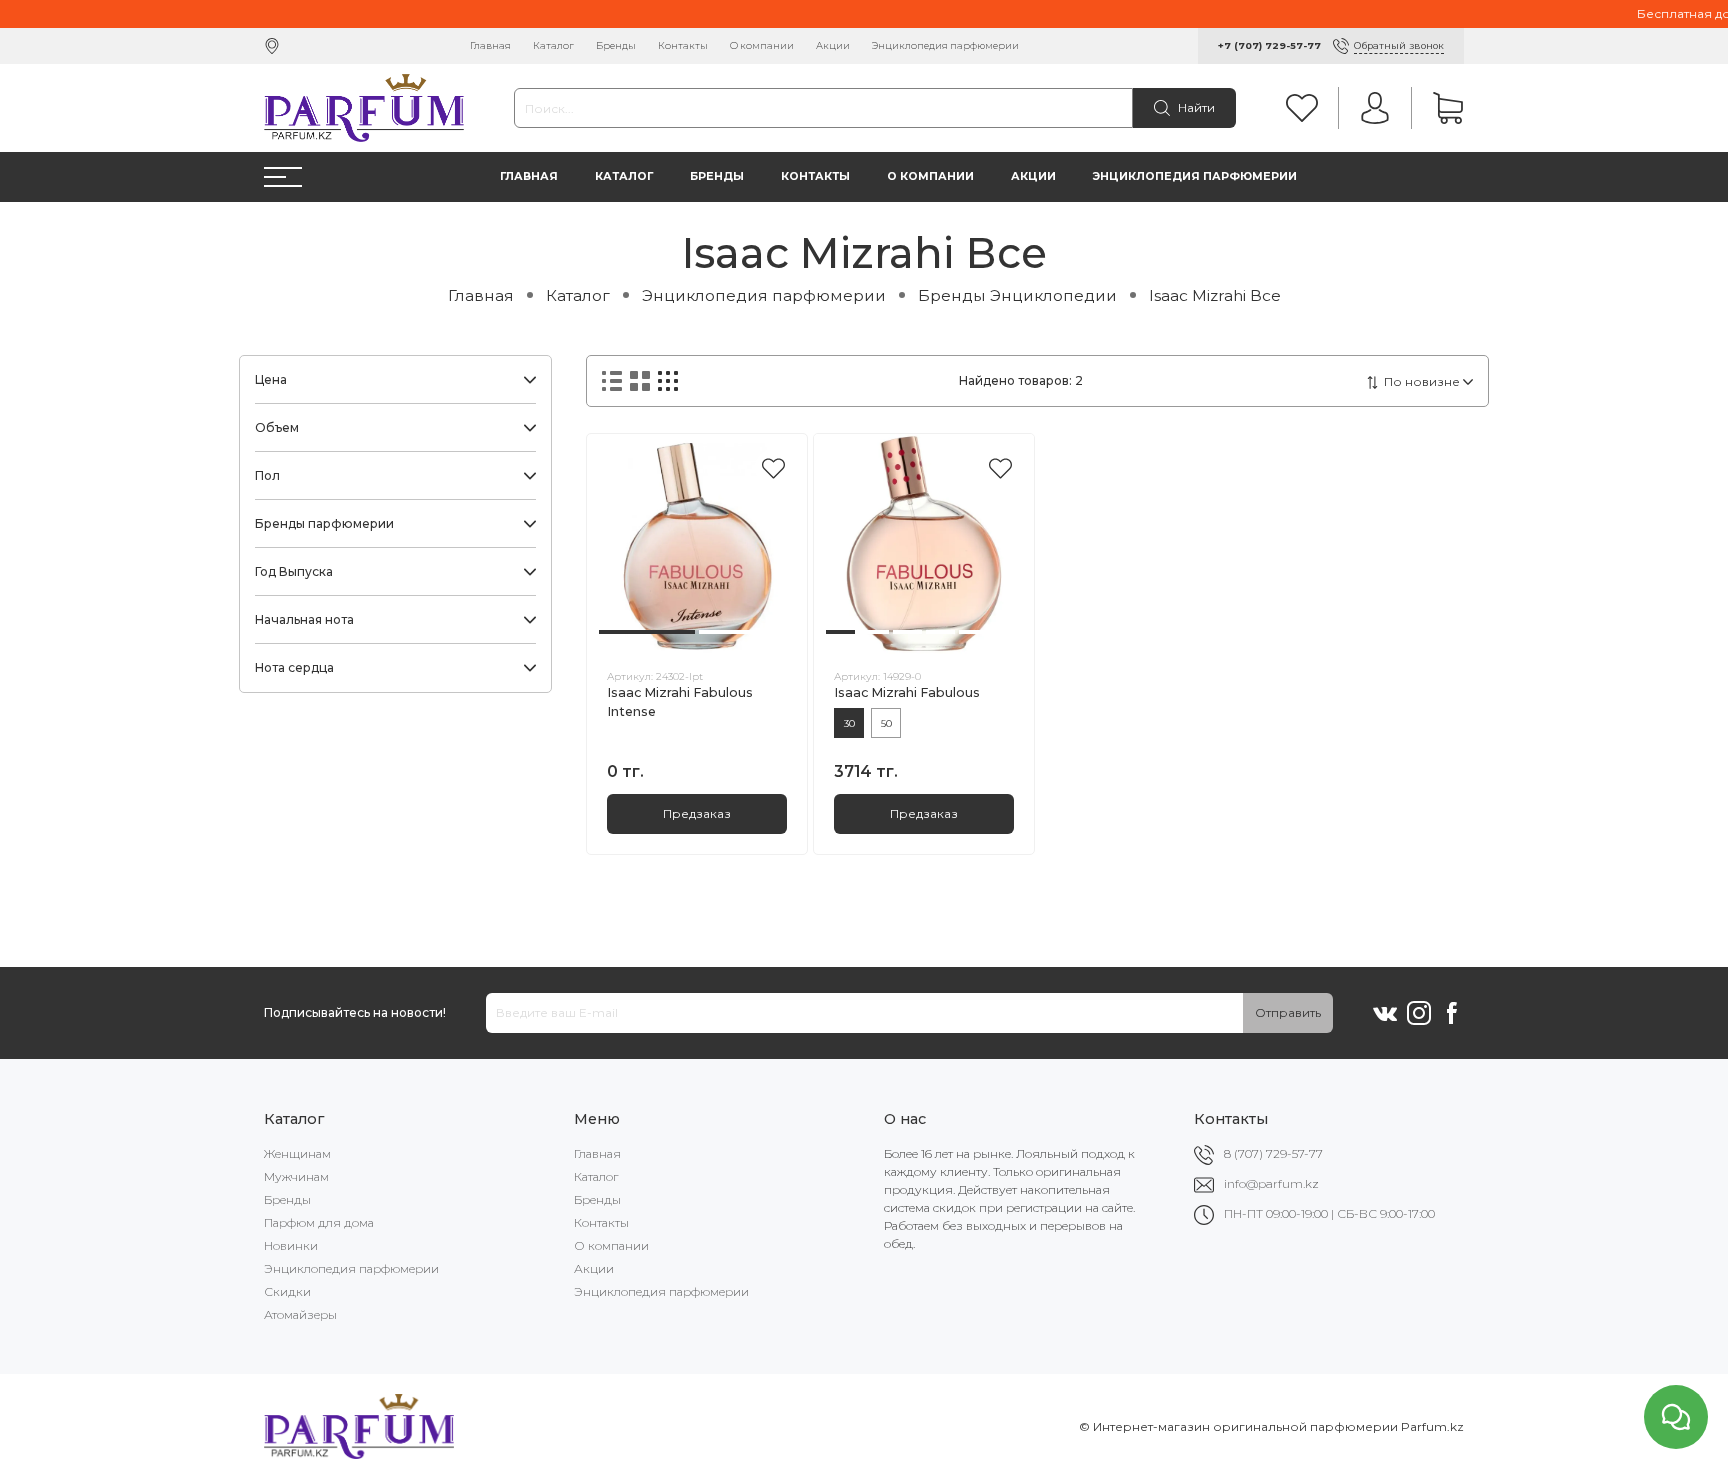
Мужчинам (296, 1176)
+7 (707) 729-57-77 (1269, 45)
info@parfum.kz (1271, 1183)
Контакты (683, 45)
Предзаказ (697, 813)
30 (849, 723)
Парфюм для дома (319, 1222)
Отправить (1288, 1012)
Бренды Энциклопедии (1017, 295)
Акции (833, 45)
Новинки (291, 1245)
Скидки (287, 1291)
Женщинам (297, 1153)
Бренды (616, 45)
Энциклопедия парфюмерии (945, 45)
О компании (762, 45)
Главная (490, 45)
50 (886, 723)
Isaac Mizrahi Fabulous (907, 692)
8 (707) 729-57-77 (1273, 1153)
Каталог (553, 45)
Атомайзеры (300, 1314)
